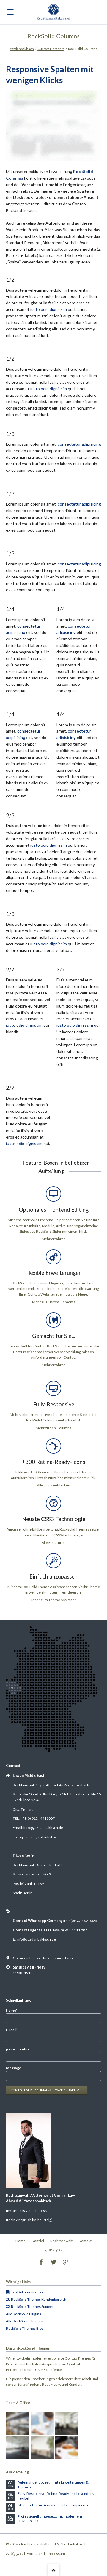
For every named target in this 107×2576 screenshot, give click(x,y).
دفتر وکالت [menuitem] (53, 2250)
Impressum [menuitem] (56, 2554)
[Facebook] (41, 2262)
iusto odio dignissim (49, 309)
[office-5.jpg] (18, 2447)
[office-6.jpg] (42, 2447)
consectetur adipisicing (79, 444)
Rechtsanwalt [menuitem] (61, 2241)
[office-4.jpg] (67, 2423)
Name (14, 2010)
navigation (10, 12)
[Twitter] (54, 2262)
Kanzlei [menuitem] (38, 2241)
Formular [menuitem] (34, 2554)
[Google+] (66, 2262)
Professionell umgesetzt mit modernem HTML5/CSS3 (50, 2519)
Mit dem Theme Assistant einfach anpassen (53, 2505)
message (14, 2068)
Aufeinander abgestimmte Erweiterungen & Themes (53, 2485)
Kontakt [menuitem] (85, 2241)
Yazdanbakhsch (22, 49)
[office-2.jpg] (18, 2423)
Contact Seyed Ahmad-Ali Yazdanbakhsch (47, 2090)
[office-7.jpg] (67, 2447)
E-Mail (14, 2030)
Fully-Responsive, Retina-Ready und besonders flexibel (56, 2496)
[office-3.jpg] (42, 2423)
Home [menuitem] (21, 2241)
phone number (18, 2049)
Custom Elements (51, 49)
